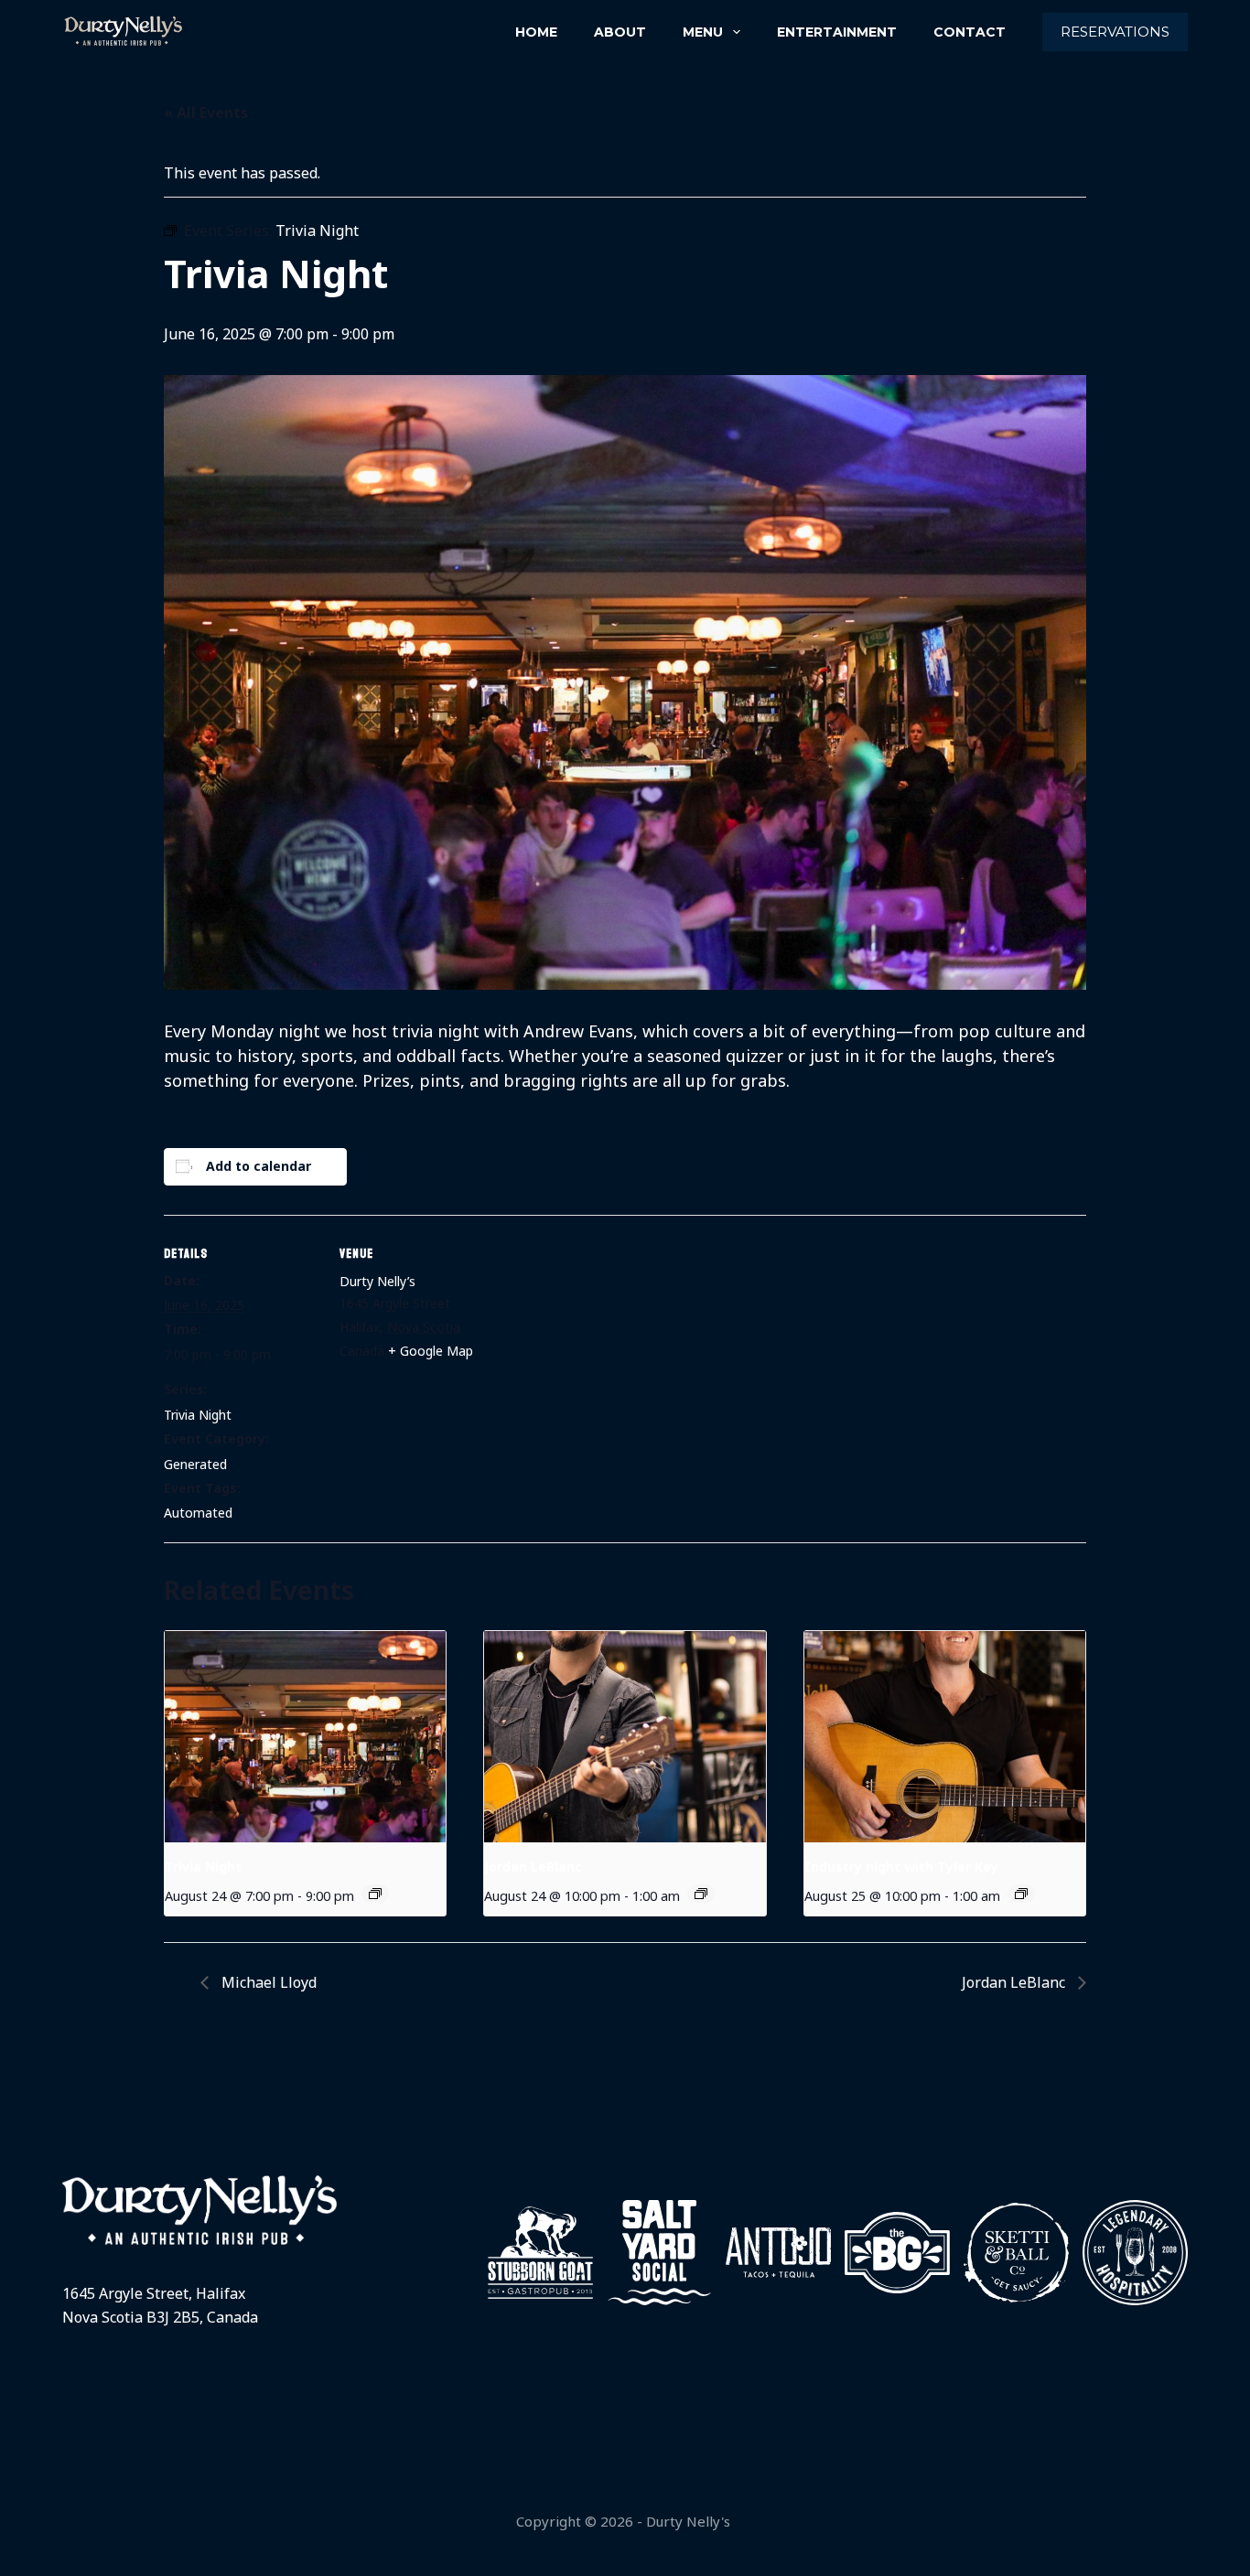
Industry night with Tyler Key (901, 1867)
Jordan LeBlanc (533, 1867)
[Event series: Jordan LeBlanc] (701, 1894)
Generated (195, 1464)
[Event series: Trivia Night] (375, 1894)
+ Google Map (431, 1351)
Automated (198, 1513)
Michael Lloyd (267, 1982)
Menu (703, 32)
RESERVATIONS (1115, 32)
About (620, 32)
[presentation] (305, 1736)
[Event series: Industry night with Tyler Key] (1021, 1894)
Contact (970, 32)
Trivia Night (198, 1415)
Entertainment (837, 32)
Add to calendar (259, 1166)
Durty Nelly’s (377, 1281)
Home (536, 32)
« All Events (206, 113)
